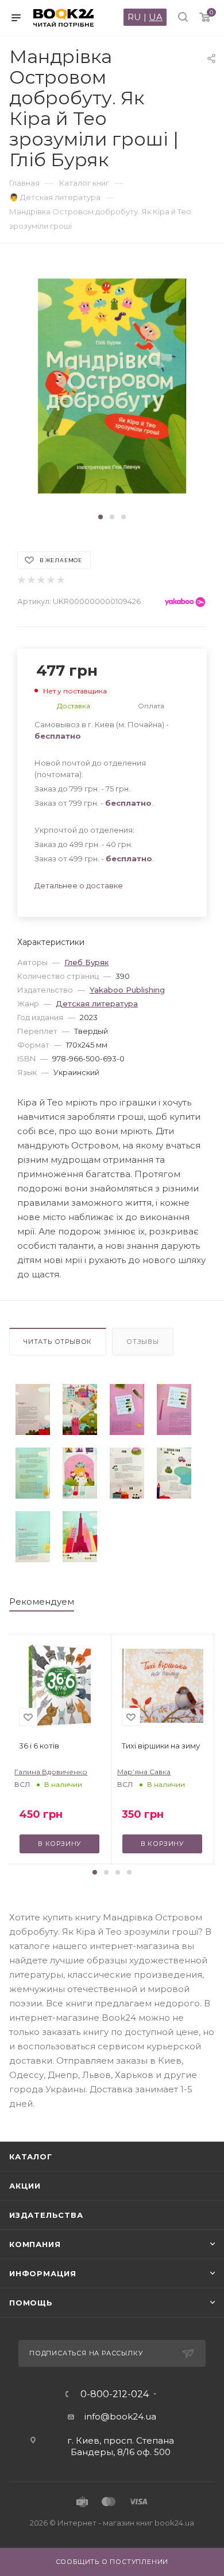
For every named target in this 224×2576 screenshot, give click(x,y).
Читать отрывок (58, 1342)
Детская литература (97, 1003)
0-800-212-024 (115, 2394)
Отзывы (143, 1342)
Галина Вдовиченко (51, 1772)
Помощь (31, 2303)
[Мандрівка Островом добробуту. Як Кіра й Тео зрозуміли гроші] (33, 1409)
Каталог (31, 2157)
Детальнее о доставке (79, 885)
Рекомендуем (42, 1601)
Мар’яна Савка (144, 1772)
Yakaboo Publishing (127, 990)
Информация (43, 2273)
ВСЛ (22, 1784)
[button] (101, 517)
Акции (25, 2186)
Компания (35, 2244)
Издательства (46, 2215)
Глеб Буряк (86, 962)
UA (156, 17)
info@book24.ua (120, 2416)
